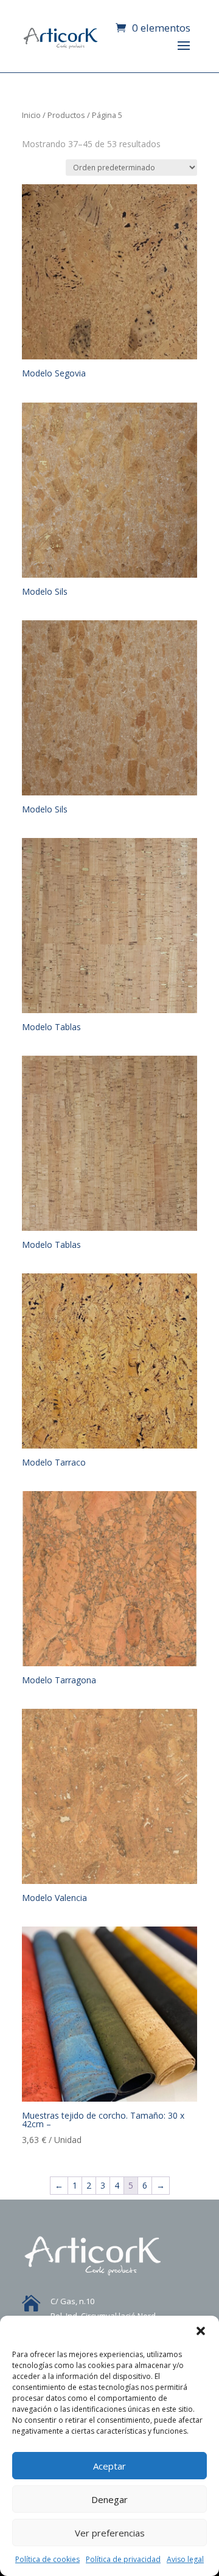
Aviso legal (185, 2559)
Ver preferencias (110, 2533)
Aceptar (109, 2466)
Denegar (109, 2499)
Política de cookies (47, 2559)
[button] (201, 2331)
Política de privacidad (123, 2559)
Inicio (31, 115)
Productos (66, 115)
